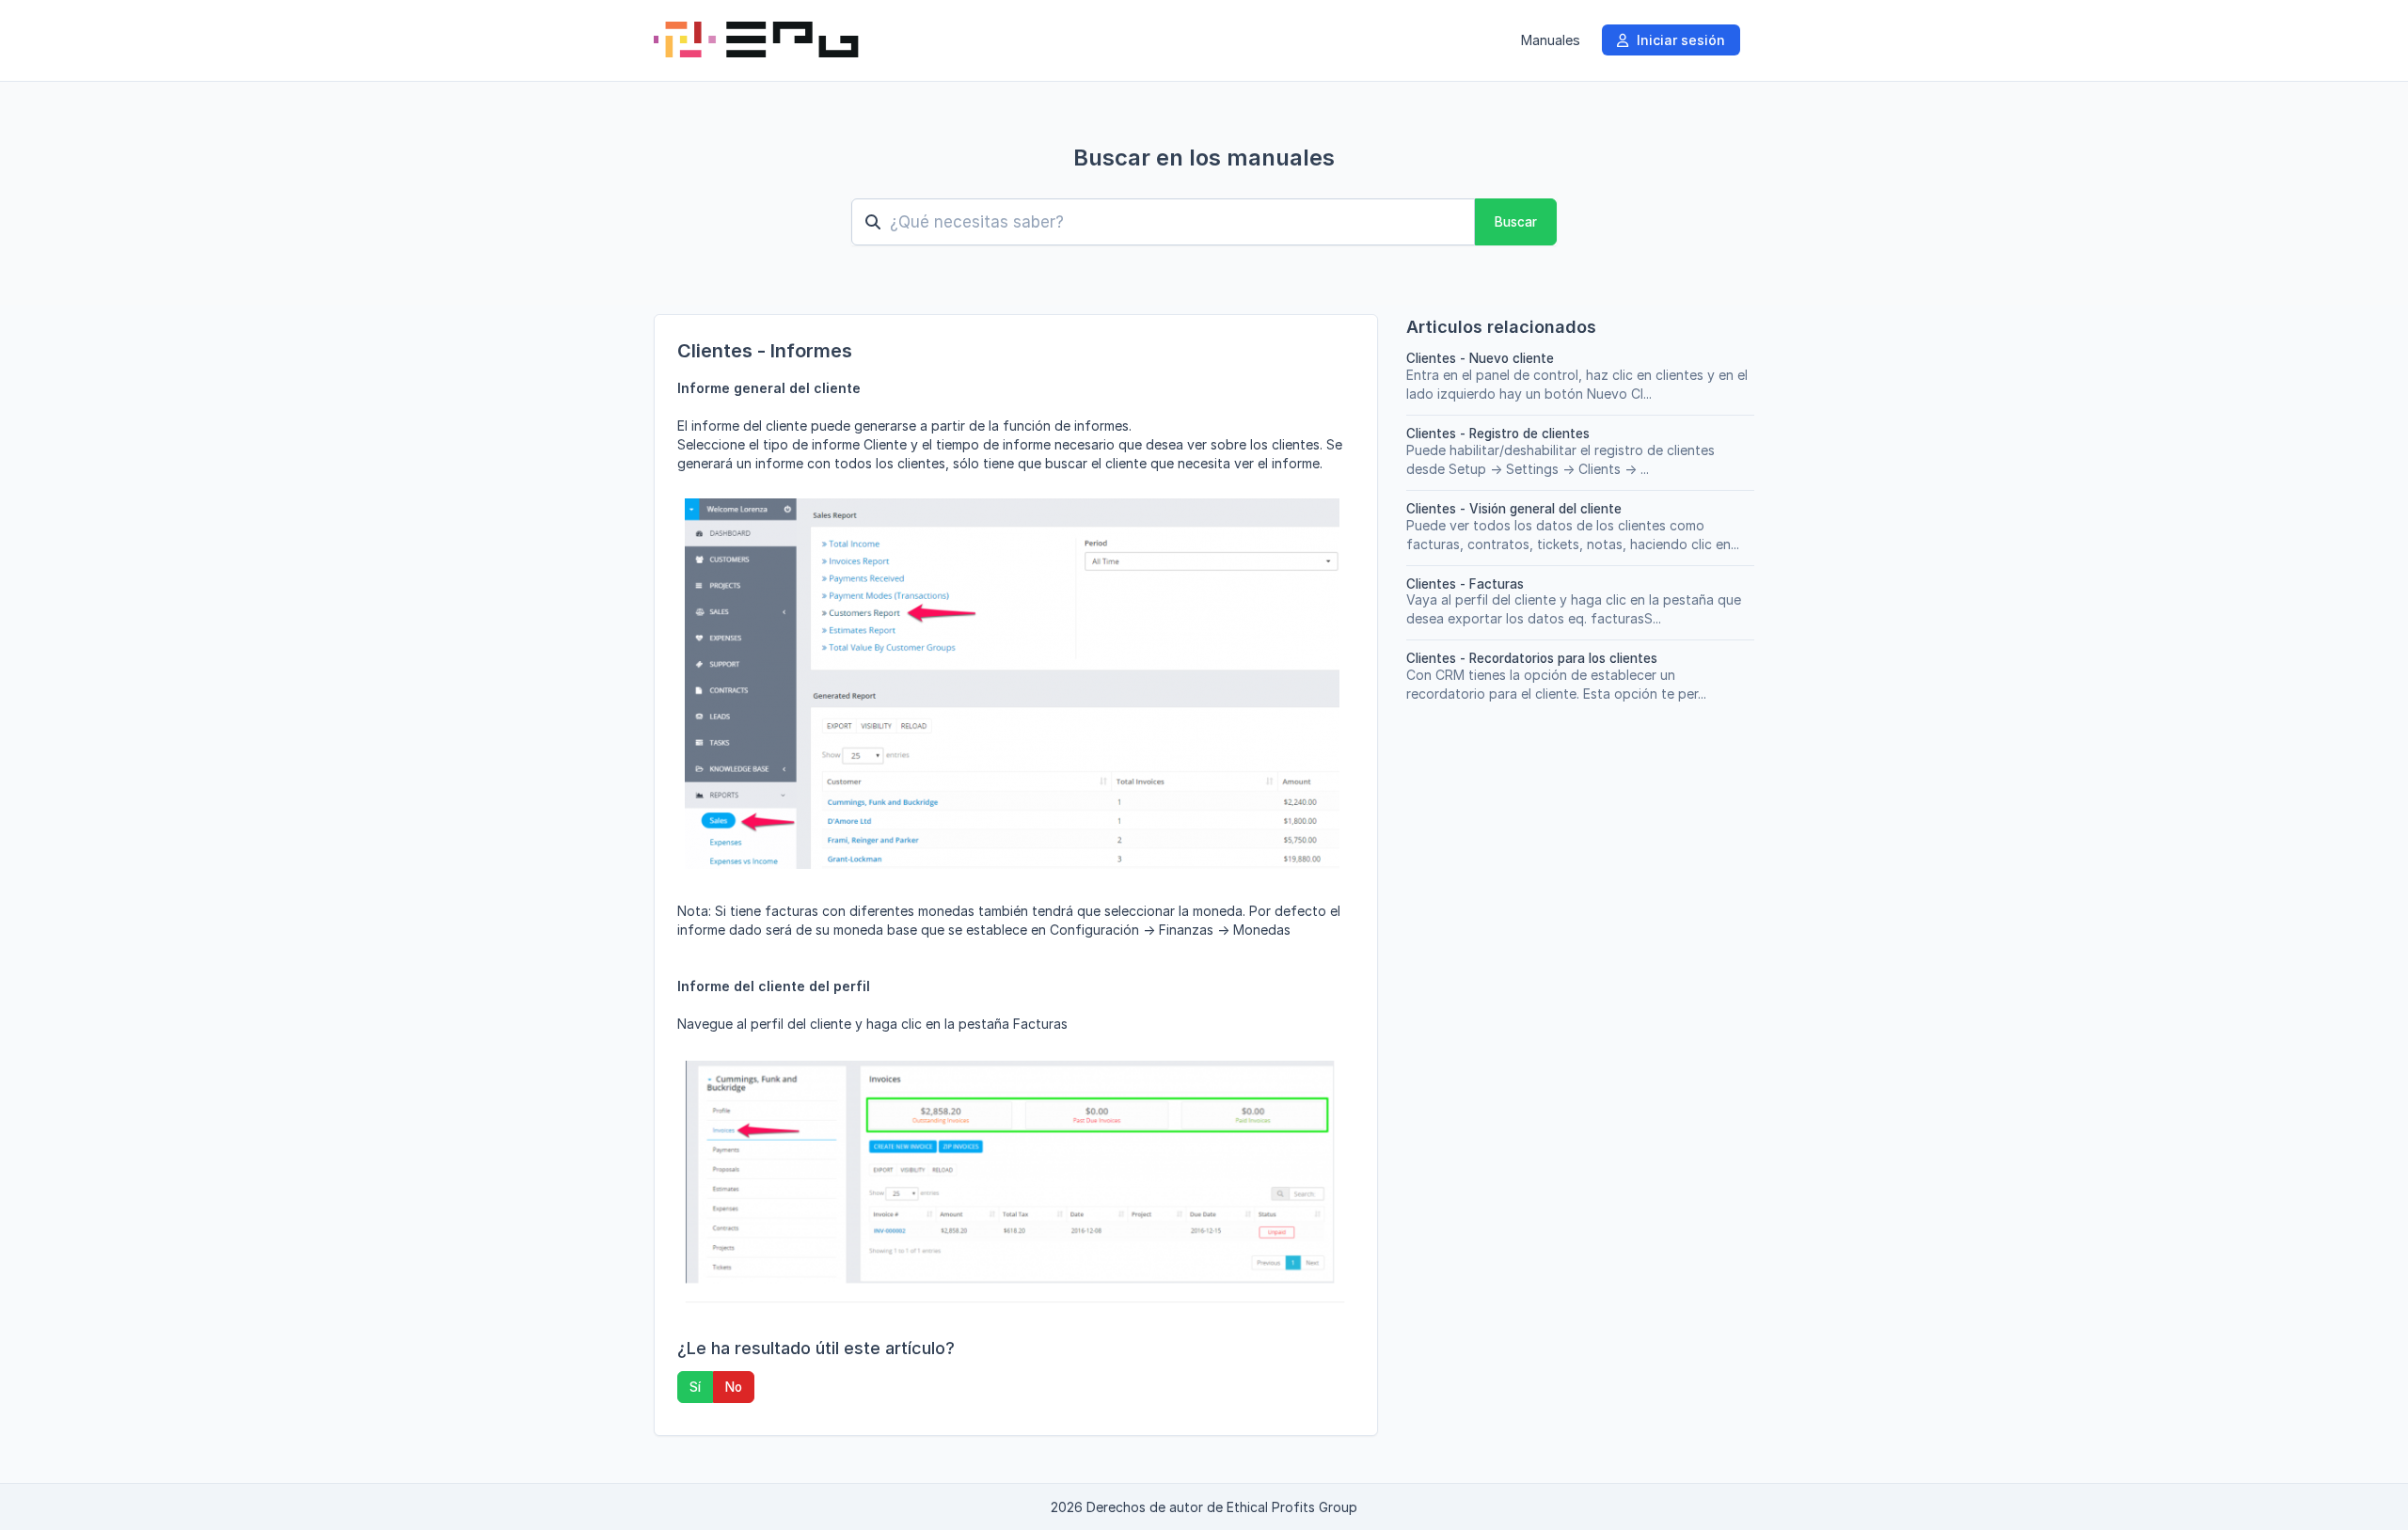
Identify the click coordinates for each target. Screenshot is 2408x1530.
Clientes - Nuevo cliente (1480, 358)
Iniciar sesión (1679, 40)
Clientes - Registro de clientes (1498, 434)
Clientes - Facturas (1465, 584)
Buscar (1516, 222)
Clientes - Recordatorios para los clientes (1532, 658)
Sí (695, 1387)
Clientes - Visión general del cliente (1514, 509)
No (734, 1387)
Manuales (1550, 40)
